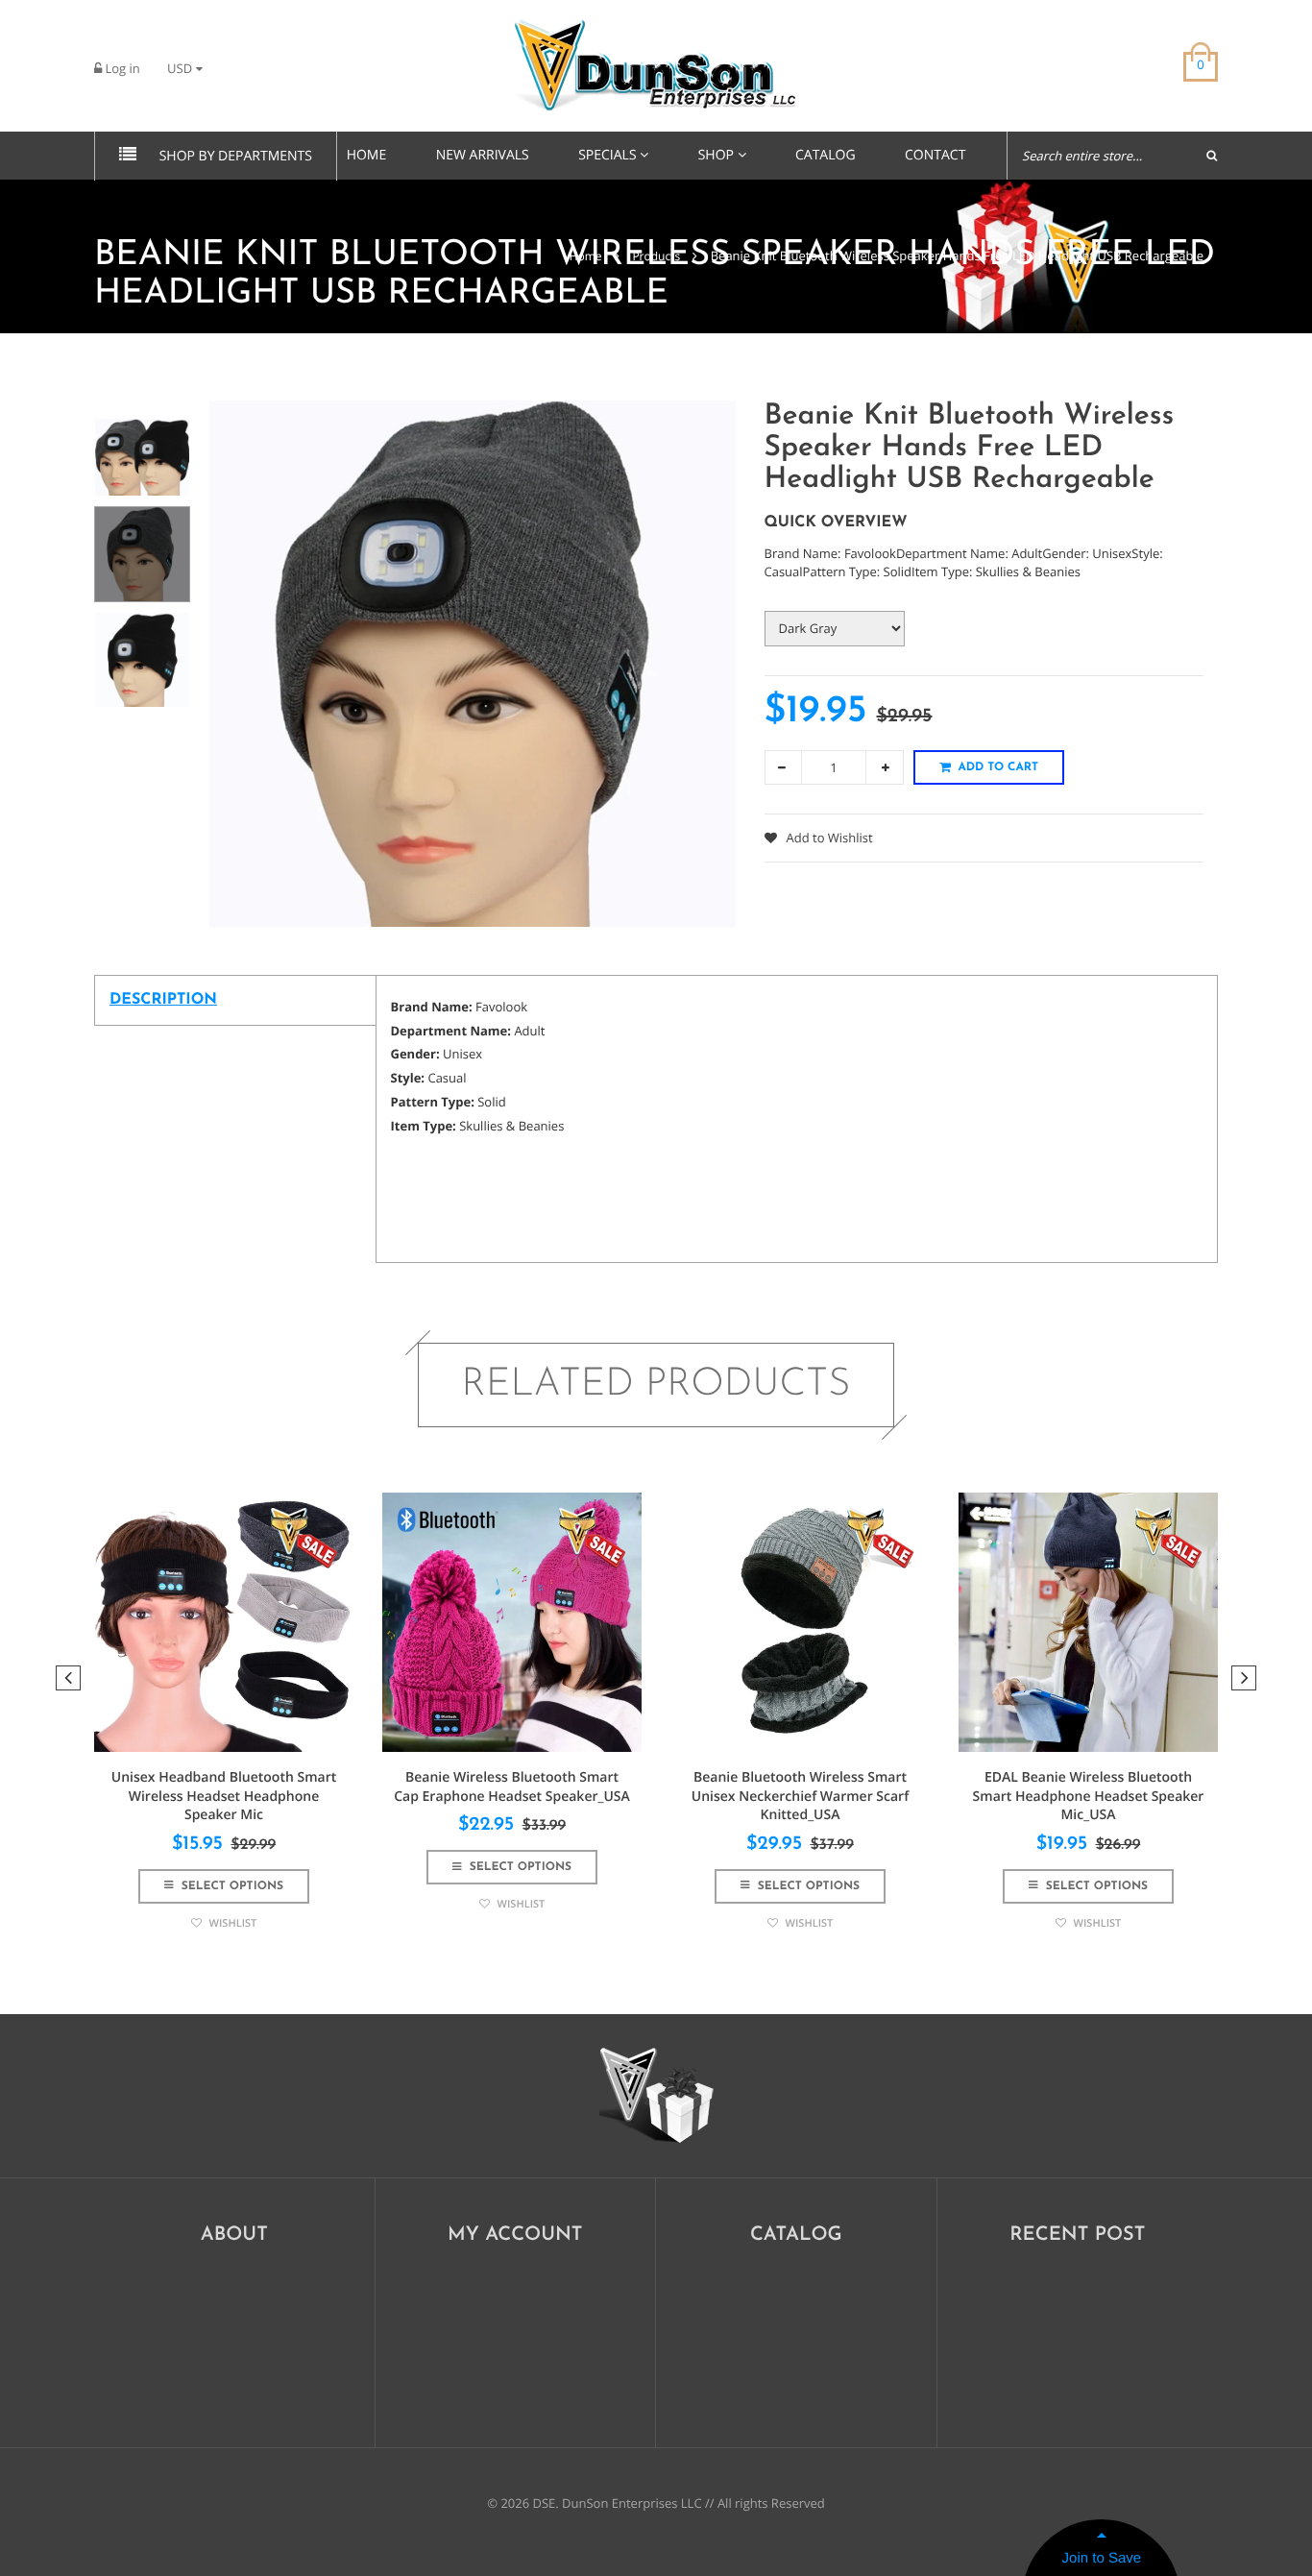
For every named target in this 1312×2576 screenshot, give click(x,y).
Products (656, 256)
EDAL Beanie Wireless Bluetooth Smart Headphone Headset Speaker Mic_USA (1089, 1796)
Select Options (231, 1886)
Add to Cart (998, 767)
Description (163, 1000)
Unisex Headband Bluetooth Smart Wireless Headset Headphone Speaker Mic (224, 1796)
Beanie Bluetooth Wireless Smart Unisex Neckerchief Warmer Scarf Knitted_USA (800, 1796)
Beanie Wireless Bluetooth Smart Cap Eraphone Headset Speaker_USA (512, 1787)
